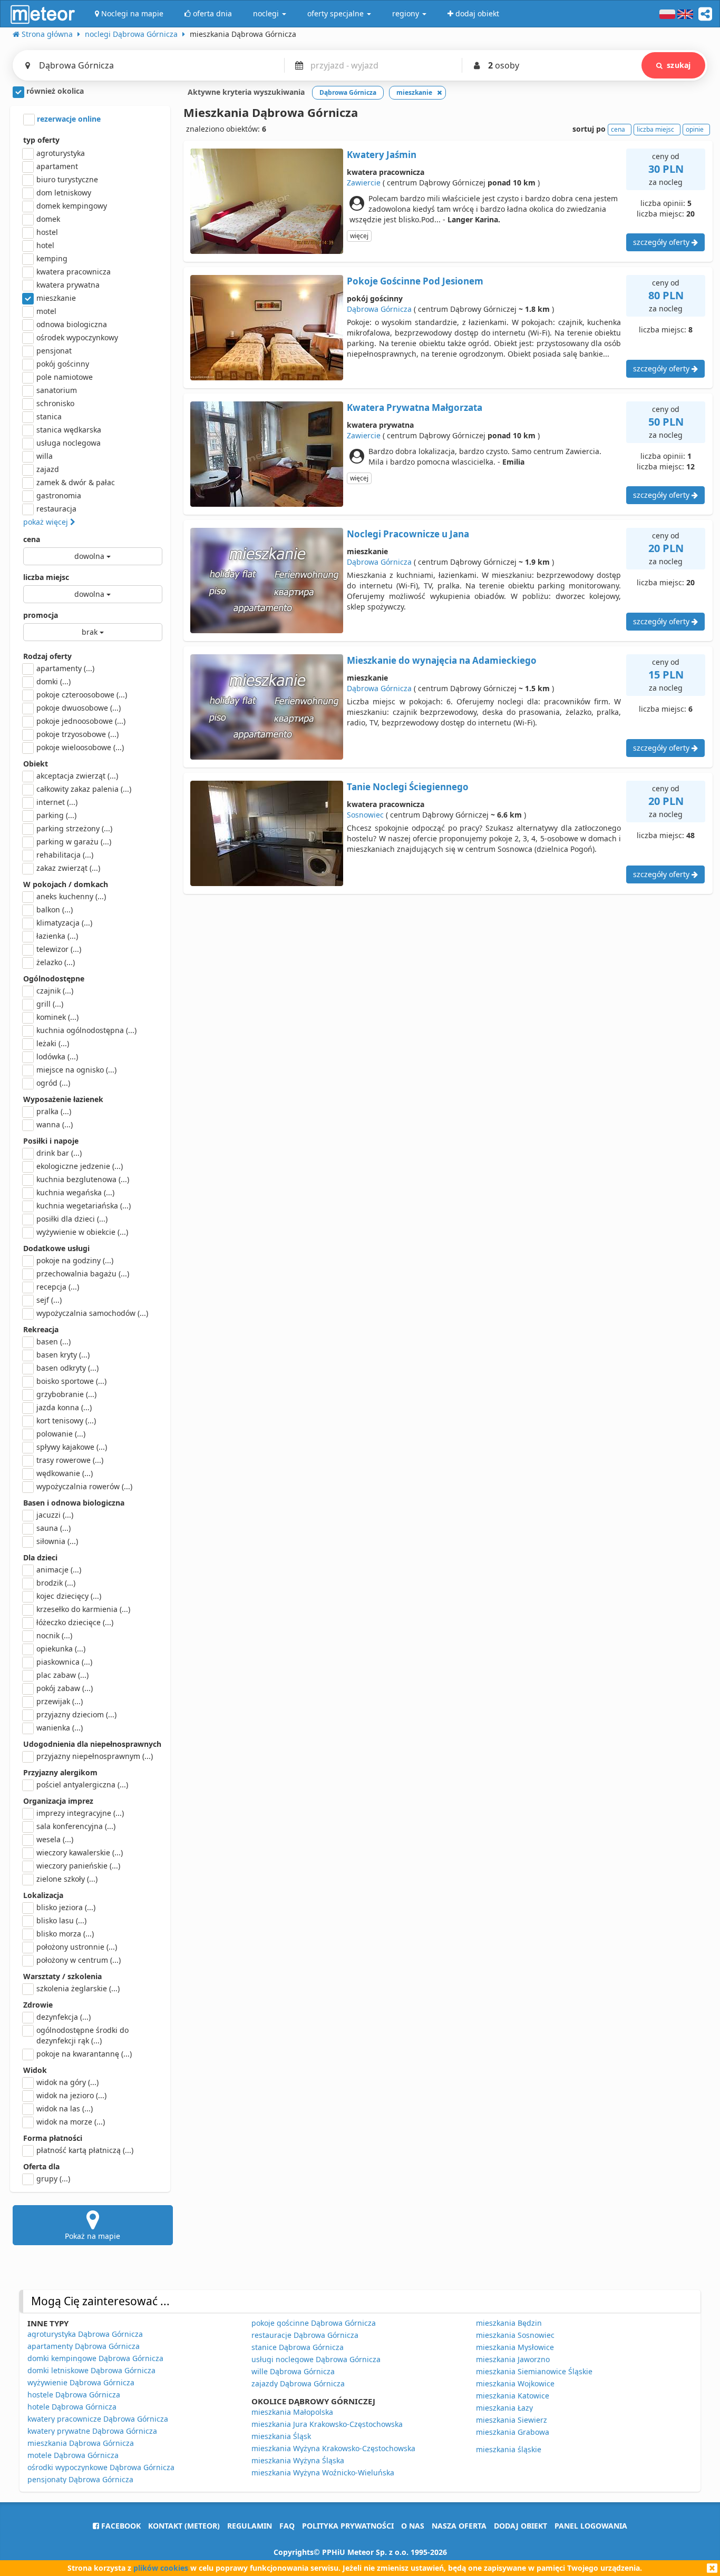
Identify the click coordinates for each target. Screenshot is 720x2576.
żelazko (56, 962)
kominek (57, 1017)
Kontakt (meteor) (184, 2526)
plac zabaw (62, 1675)
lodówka (57, 1056)
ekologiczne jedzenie (80, 1166)
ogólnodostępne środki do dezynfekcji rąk (82, 2035)
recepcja (58, 1287)
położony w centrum (79, 1960)
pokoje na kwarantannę (84, 2054)
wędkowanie (65, 1473)
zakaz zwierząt (68, 868)
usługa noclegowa (69, 443)
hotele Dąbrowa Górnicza (72, 2407)
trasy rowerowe (70, 1460)
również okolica (54, 91)
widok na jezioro (71, 2095)
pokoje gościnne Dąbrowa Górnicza (314, 2323)
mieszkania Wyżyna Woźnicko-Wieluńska (323, 2472)
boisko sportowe (71, 1381)
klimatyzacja (64, 923)
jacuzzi (55, 1515)
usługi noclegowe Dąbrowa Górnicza (316, 2359)
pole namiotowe (65, 377)
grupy (53, 2179)
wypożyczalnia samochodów (92, 1313)
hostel (47, 232)
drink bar (59, 1153)
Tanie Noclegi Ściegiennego (408, 787)
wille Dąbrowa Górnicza (293, 2371)
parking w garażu (74, 842)
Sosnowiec (365, 815)
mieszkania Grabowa (513, 2432)
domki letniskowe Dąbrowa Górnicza (91, 2370)
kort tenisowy (66, 1420)
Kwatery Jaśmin (382, 155)
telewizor (59, 949)
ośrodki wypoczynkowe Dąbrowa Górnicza (101, 2467)
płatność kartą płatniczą (85, 2150)
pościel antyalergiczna (82, 1784)
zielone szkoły (67, 1879)
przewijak (60, 1701)
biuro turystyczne (67, 179)
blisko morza (65, 1934)
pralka (54, 1111)
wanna (55, 1124)
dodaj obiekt (520, 2526)
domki (53, 681)
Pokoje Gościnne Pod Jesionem (415, 281)
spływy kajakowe (72, 1447)
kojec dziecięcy (69, 1596)
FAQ (287, 2526)
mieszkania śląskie (509, 2449)
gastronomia (59, 495)
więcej (359, 236)
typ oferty (41, 140)
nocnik (54, 1635)
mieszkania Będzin (509, 2323)
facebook (120, 2526)
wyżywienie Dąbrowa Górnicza (81, 2382)
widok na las (65, 2108)
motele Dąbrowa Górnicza (73, 2455)
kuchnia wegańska (75, 1192)
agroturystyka (61, 153)
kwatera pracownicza (74, 272)
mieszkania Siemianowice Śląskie (534, 2371)
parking (56, 815)
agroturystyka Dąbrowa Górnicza (85, 2334)
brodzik (56, 1583)
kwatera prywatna (68, 285)
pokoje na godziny (75, 1260)
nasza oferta (459, 2526)
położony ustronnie (77, 1947)
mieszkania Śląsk (281, 2436)
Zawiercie (364, 183)
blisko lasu (61, 1920)
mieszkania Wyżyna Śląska (298, 2460)
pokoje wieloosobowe (80, 747)
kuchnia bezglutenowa (83, 1179)
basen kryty (63, 1355)
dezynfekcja (64, 2017)
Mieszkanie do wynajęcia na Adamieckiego (442, 660)
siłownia (57, 1541)
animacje (59, 1570)
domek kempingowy (72, 206)
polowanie (61, 1434)
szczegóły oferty (662, 242)
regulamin (250, 2526)
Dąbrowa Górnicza (379, 309)
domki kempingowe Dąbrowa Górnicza (95, 2358)
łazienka (57, 936)
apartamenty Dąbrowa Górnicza (84, 2346)
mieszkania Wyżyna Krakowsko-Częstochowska (333, 2448)
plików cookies (161, 2568)
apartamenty (65, 668)
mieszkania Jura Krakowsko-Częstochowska (327, 2424)
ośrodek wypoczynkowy (77, 337)
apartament (57, 166)
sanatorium (57, 390)
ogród (53, 1083)
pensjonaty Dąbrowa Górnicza (80, 2479)
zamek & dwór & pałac (76, 482)
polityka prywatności (348, 2526)
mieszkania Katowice (513, 2396)
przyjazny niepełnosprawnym (95, 1756)
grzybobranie (66, 1394)
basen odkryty (67, 1368)
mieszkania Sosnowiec (515, 2335)
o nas (413, 2526)
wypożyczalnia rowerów (84, 1486)
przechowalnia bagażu (83, 1274)
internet (57, 802)
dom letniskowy (64, 193)
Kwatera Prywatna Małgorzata (415, 407)
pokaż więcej (47, 522)
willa (45, 456)
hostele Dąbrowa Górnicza (74, 2395)
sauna (53, 1528)
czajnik (55, 991)
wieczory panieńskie (78, 1866)
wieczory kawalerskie (80, 1852)
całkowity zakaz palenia (84, 789)
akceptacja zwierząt (77, 776)
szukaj (679, 65)
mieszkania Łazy (504, 2408)
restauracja (56, 509)
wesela (55, 1839)
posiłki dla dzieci (72, 1219)
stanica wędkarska (69, 430)
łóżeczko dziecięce (75, 1622)
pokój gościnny (63, 364)
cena (32, 539)
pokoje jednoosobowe (81, 721)
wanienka (60, 1728)
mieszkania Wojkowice (515, 2383)
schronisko (55, 403)
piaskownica (64, 1662)
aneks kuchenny (71, 896)
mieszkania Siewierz (512, 2420)
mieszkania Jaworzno (513, 2359)
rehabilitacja (65, 855)
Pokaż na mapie (93, 2236)
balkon (55, 910)
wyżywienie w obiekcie (82, 1232)
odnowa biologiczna (72, 324)
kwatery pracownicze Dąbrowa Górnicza (98, 2419)
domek (48, 219)
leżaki (53, 1043)
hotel (45, 245)
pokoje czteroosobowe (82, 695)
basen (53, 1341)
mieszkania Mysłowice (515, 2347)
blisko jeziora (66, 1907)
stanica (49, 416)
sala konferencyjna (76, 1826)
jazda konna (64, 1407)
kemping (52, 258)
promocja (41, 615)
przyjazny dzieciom (76, 1714)
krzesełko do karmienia (83, 1609)
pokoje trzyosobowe (77, 734)
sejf (49, 1300)
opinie (695, 129)
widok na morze (71, 2122)
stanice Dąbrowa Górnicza (298, 2347)
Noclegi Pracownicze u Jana (408, 534)
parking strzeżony (74, 828)
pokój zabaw (65, 1688)
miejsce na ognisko (76, 1070)
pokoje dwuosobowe (79, 708)
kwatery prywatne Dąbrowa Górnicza (92, 2431)
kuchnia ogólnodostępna (86, 1030)
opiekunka (61, 1649)
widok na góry (67, 2082)
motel (46, 311)
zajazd (48, 469)
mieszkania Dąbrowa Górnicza (81, 2443)
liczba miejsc (46, 577)
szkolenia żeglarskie (78, 1988)
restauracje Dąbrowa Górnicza (305, 2335)
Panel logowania (591, 2526)
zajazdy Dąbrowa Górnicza (298, 2383)
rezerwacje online (68, 119)
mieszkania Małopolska (292, 2412)
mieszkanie (56, 298)
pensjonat (54, 351)
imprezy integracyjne (80, 1813)
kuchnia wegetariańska (84, 1206)
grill (50, 1004)
